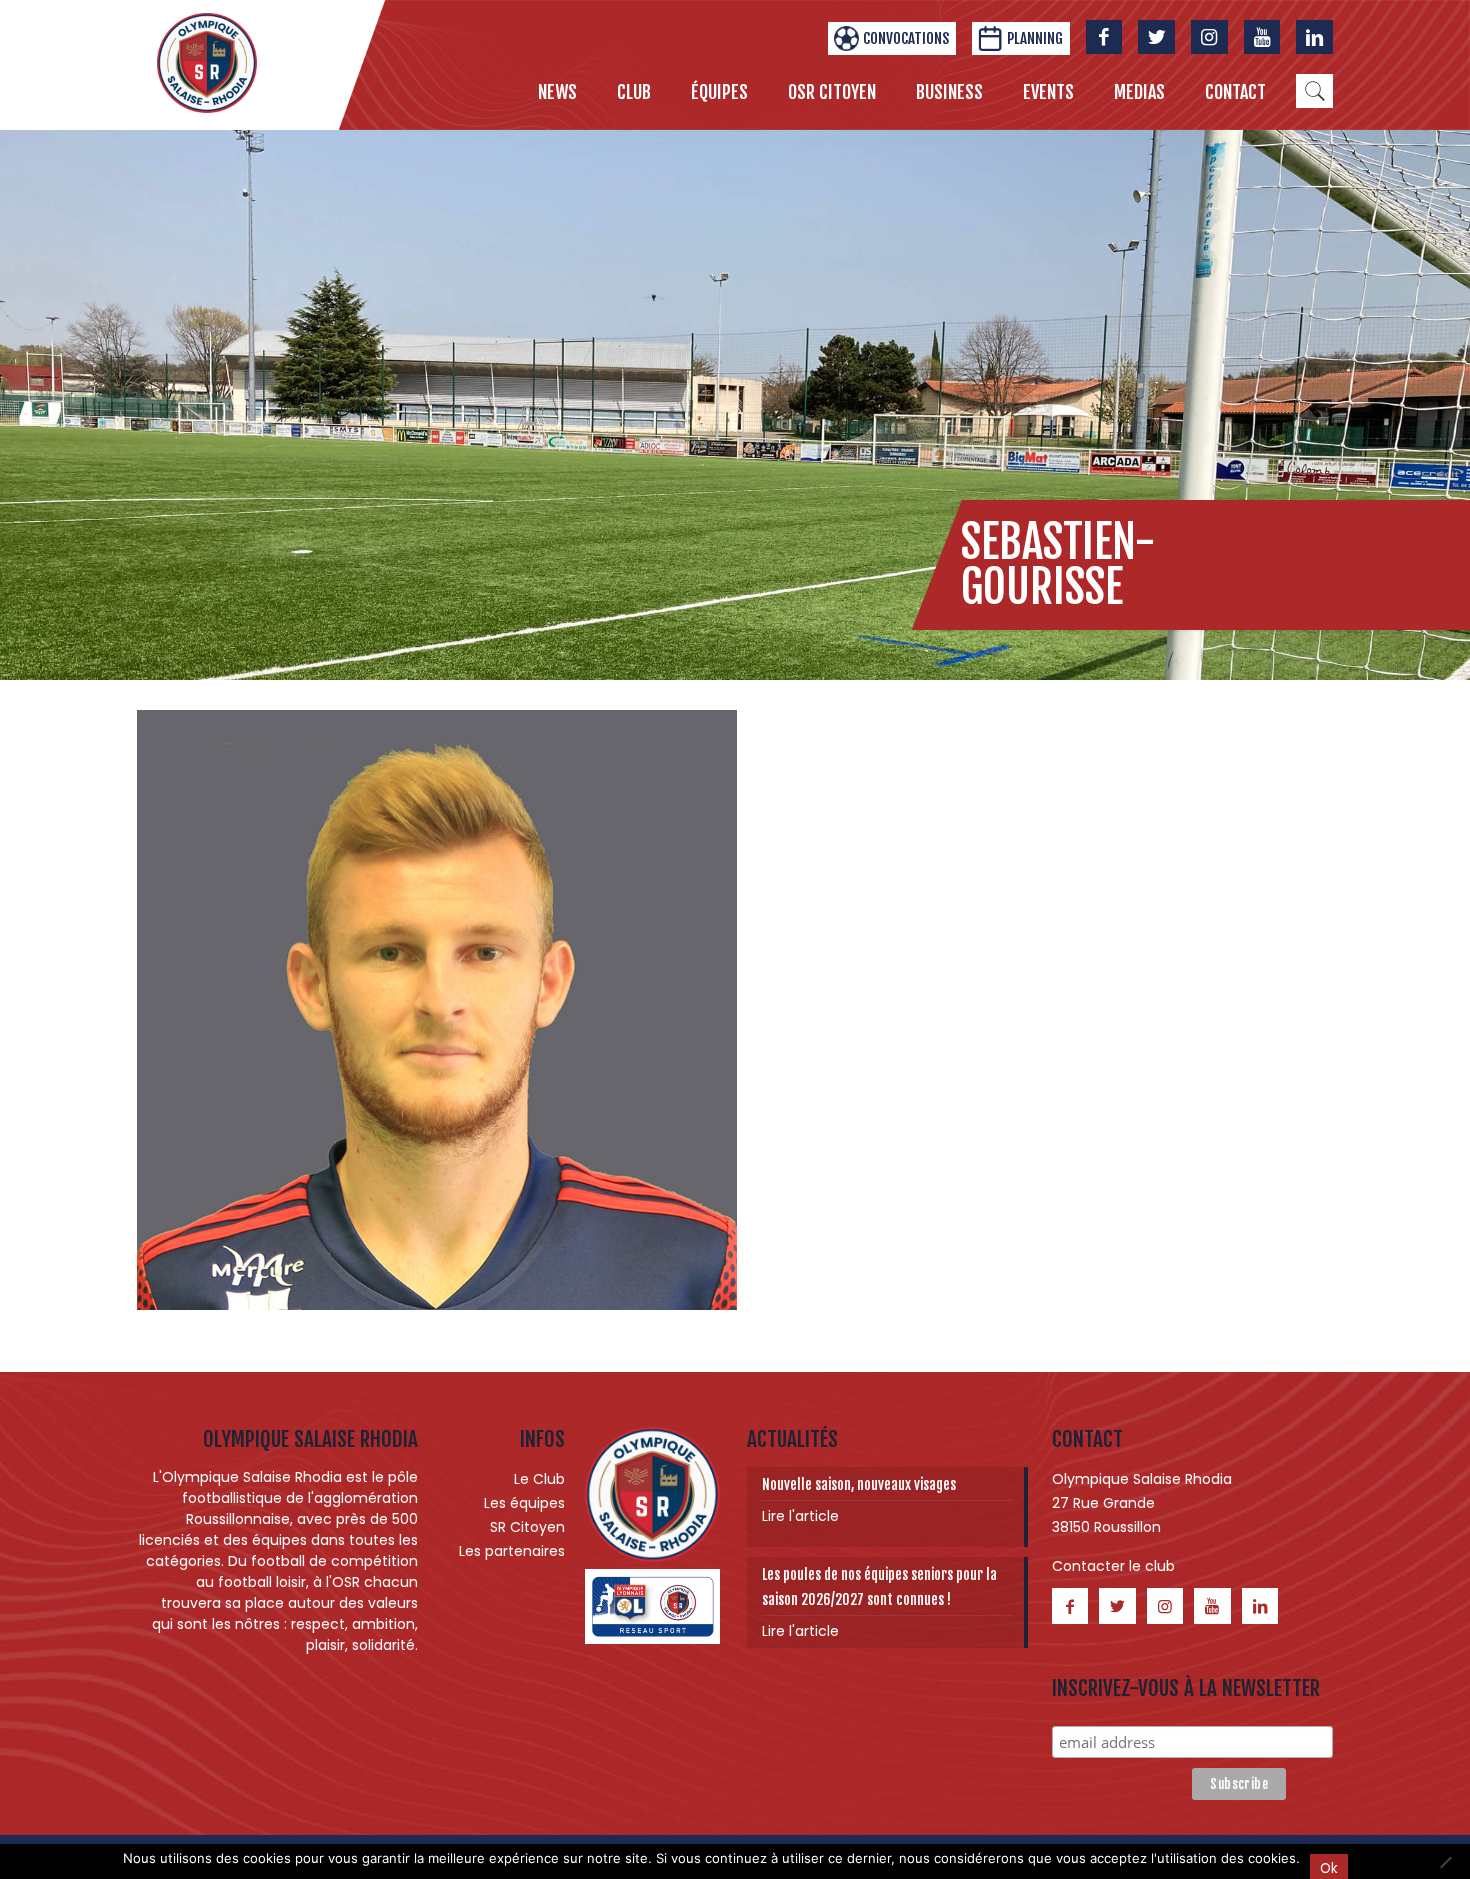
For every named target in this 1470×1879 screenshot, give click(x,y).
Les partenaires (512, 1551)
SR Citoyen (527, 1527)
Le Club (539, 1479)
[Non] (1445, 1862)
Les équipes (524, 1503)
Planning (1035, 38)
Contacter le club (1113, 1566)
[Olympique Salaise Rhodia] (207, 62)
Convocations (906, 38)
